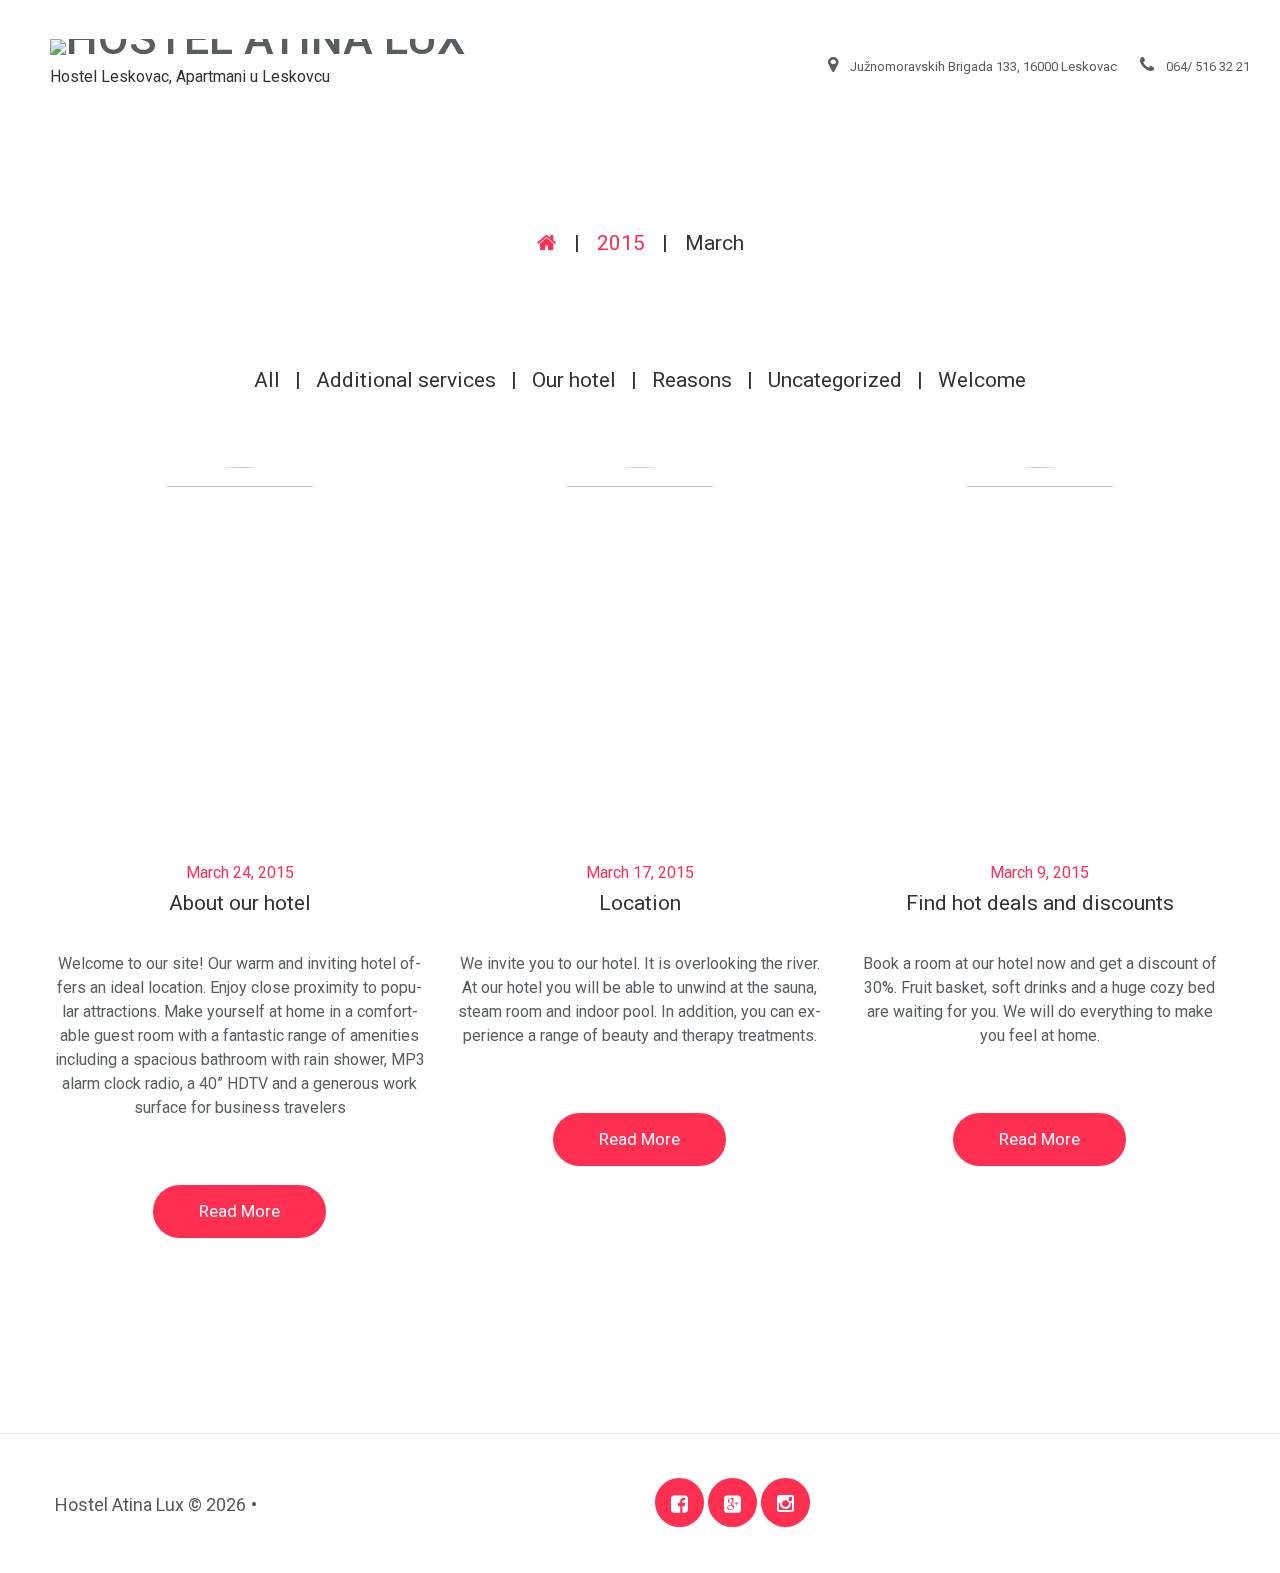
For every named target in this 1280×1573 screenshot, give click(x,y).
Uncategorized (835, 380)
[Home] (547, 243)
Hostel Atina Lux (119, 1504)
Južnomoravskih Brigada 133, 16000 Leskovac (983, 66)
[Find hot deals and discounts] (1040, 613)
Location (640, 903)
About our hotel (240, 903)
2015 (621, 243)
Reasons (692, 380)
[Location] (640, 613)
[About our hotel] (240, 613)
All (267, 380)
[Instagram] (785, 1502)
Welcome (982, 380)
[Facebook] (679, 1502)
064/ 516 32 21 (1208, 66)
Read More (239, 1211)
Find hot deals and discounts (1040, 903)
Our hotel (574, 380)
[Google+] (732, 1502)
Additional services (406, 380)
